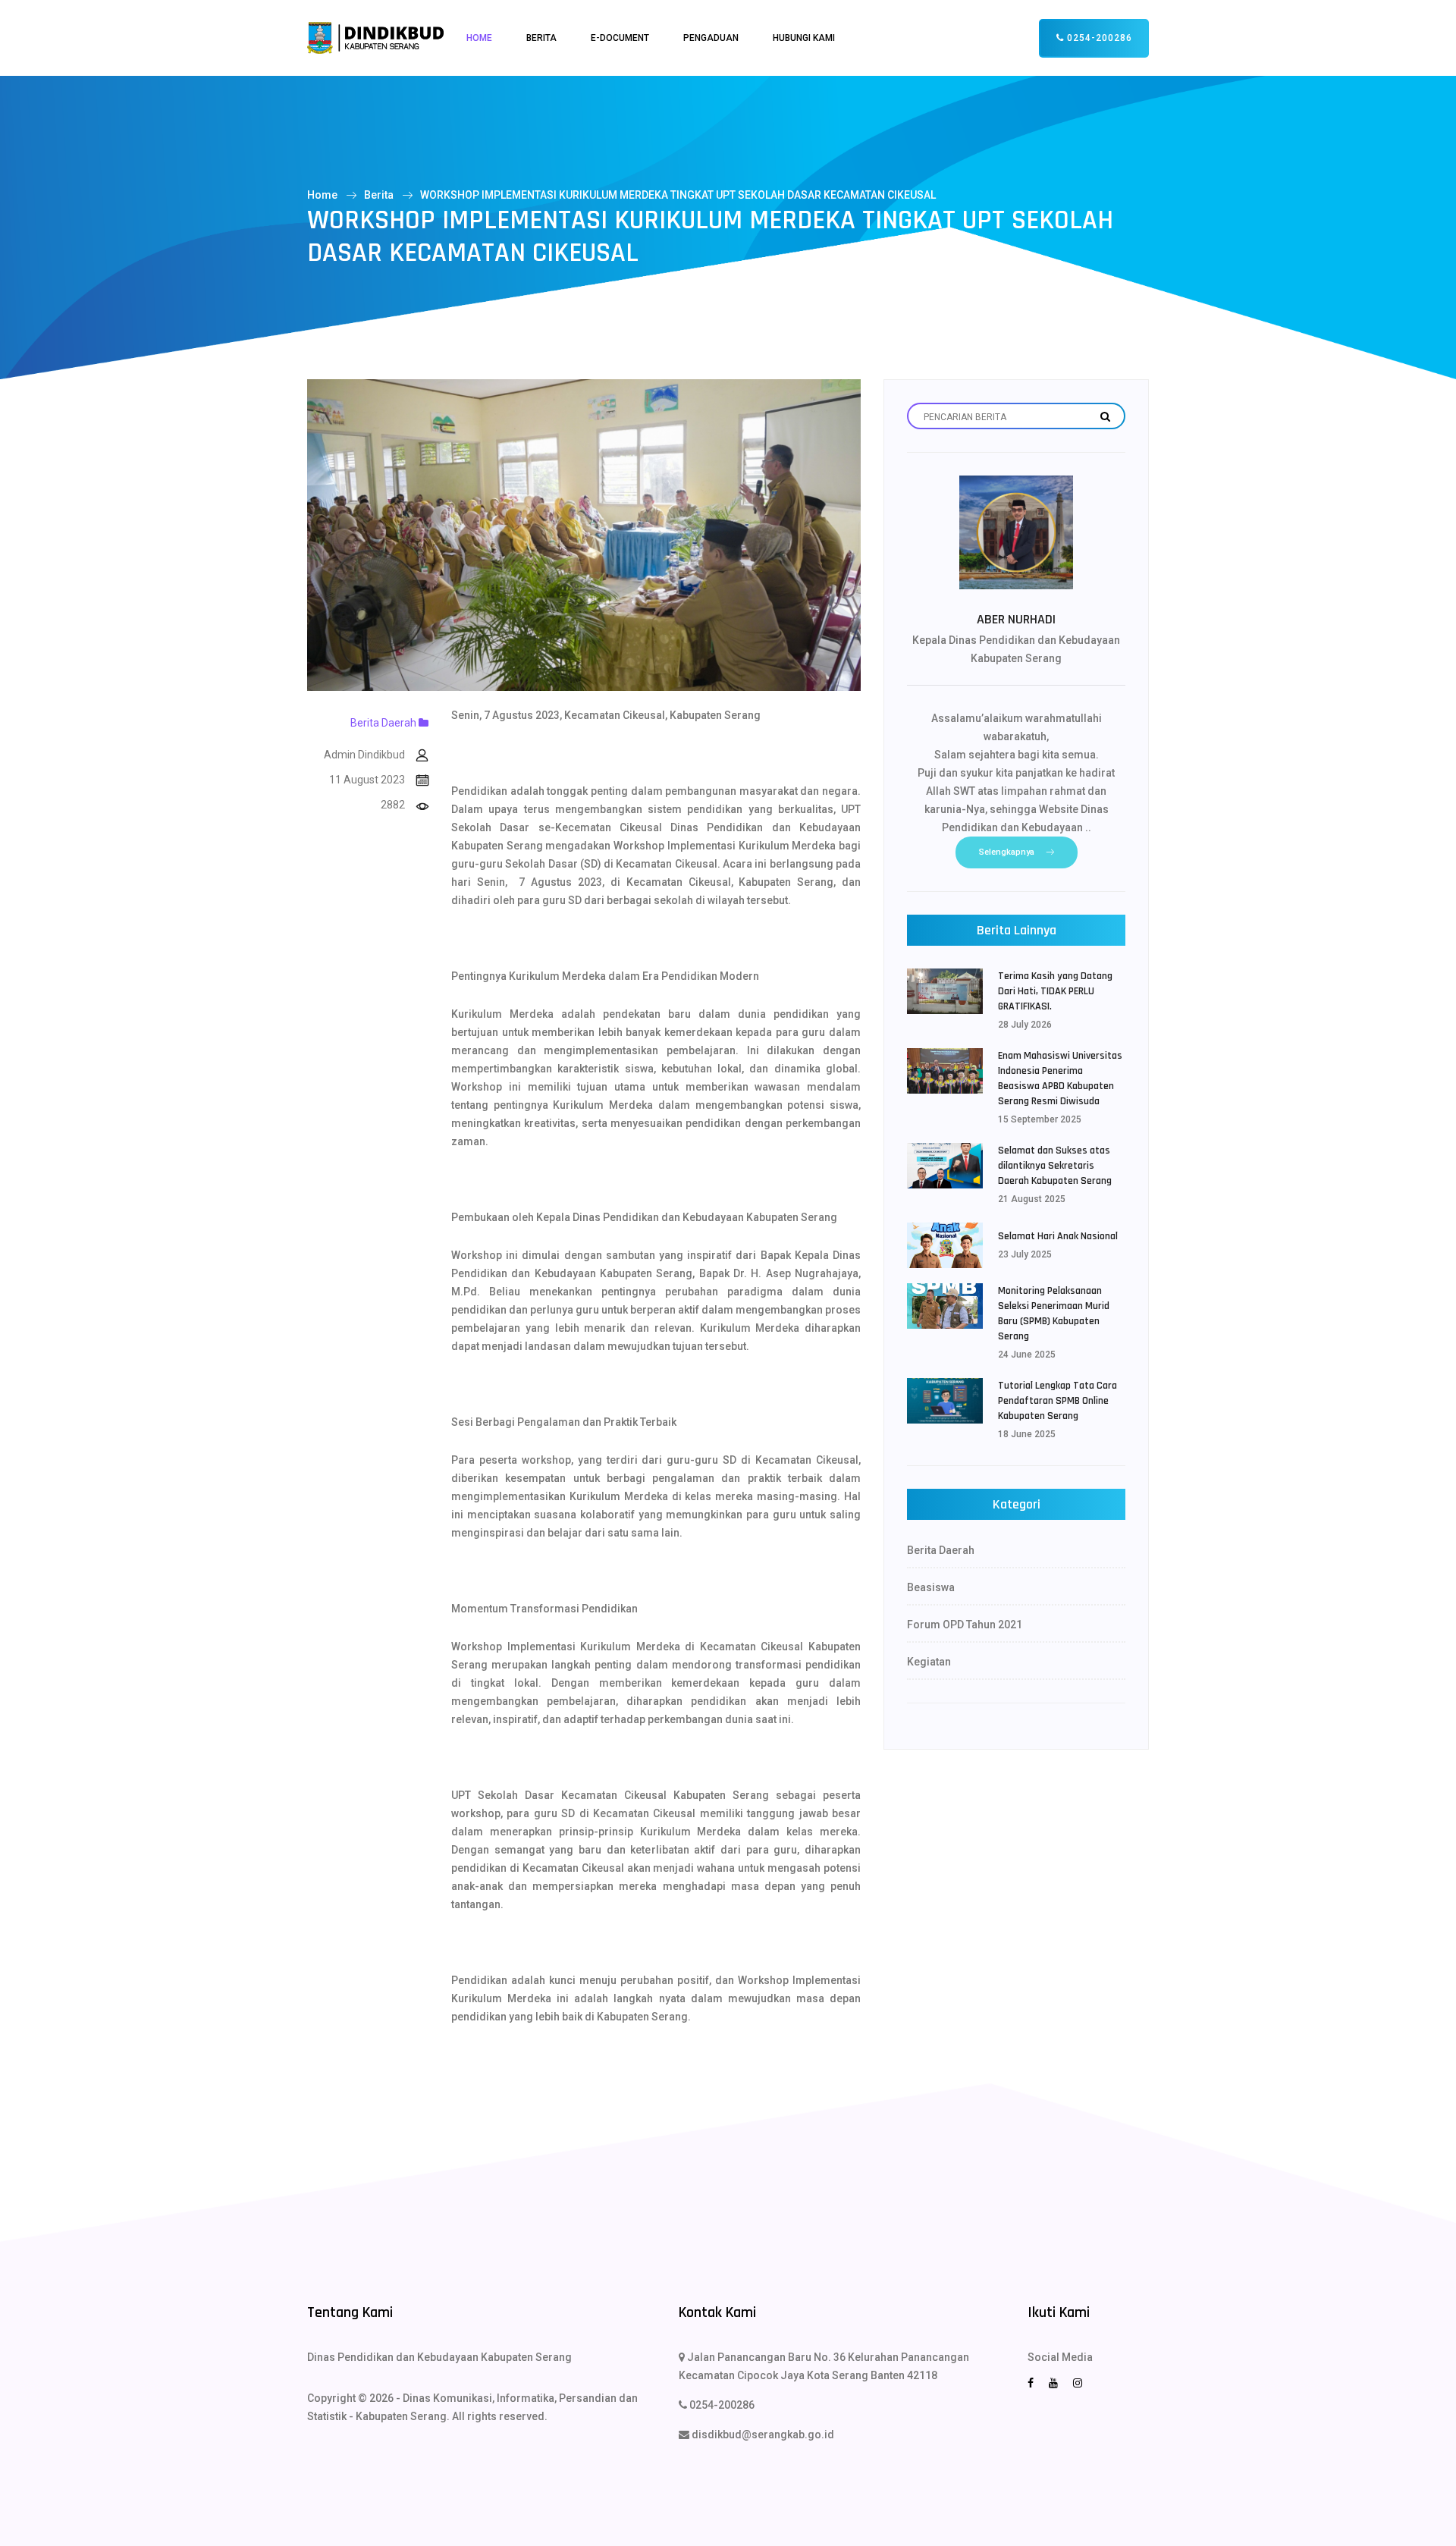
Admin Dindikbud (364, 755)
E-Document (620, 38)
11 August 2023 (367, 780)
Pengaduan (711, 38)
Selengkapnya (1007, 852)
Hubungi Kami (804, 38)
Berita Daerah (384, 723)
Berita (541, 38)
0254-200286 (1098, 38)
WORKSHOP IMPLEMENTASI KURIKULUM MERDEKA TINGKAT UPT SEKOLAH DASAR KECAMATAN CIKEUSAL (678, 195)
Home (479, 38)
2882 (393, 805)
